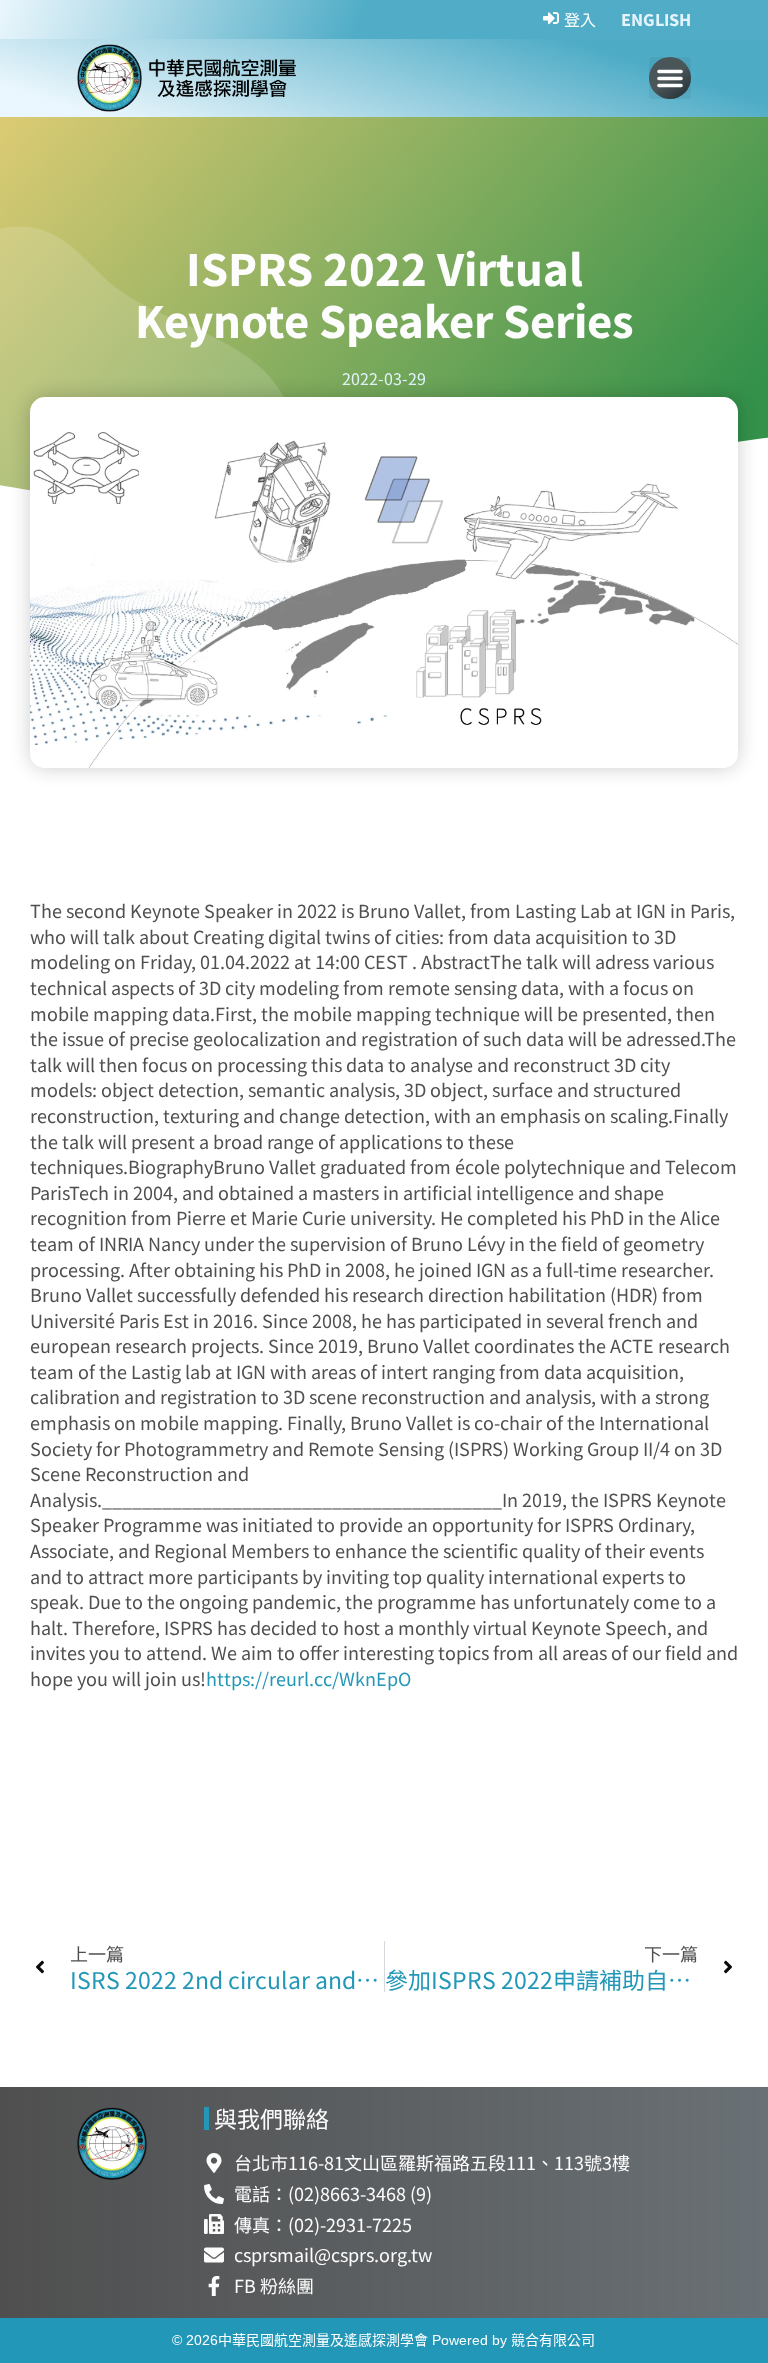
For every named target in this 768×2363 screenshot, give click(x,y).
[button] (670, 78)
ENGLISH (656, 19)
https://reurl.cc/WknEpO (308, 1678)
